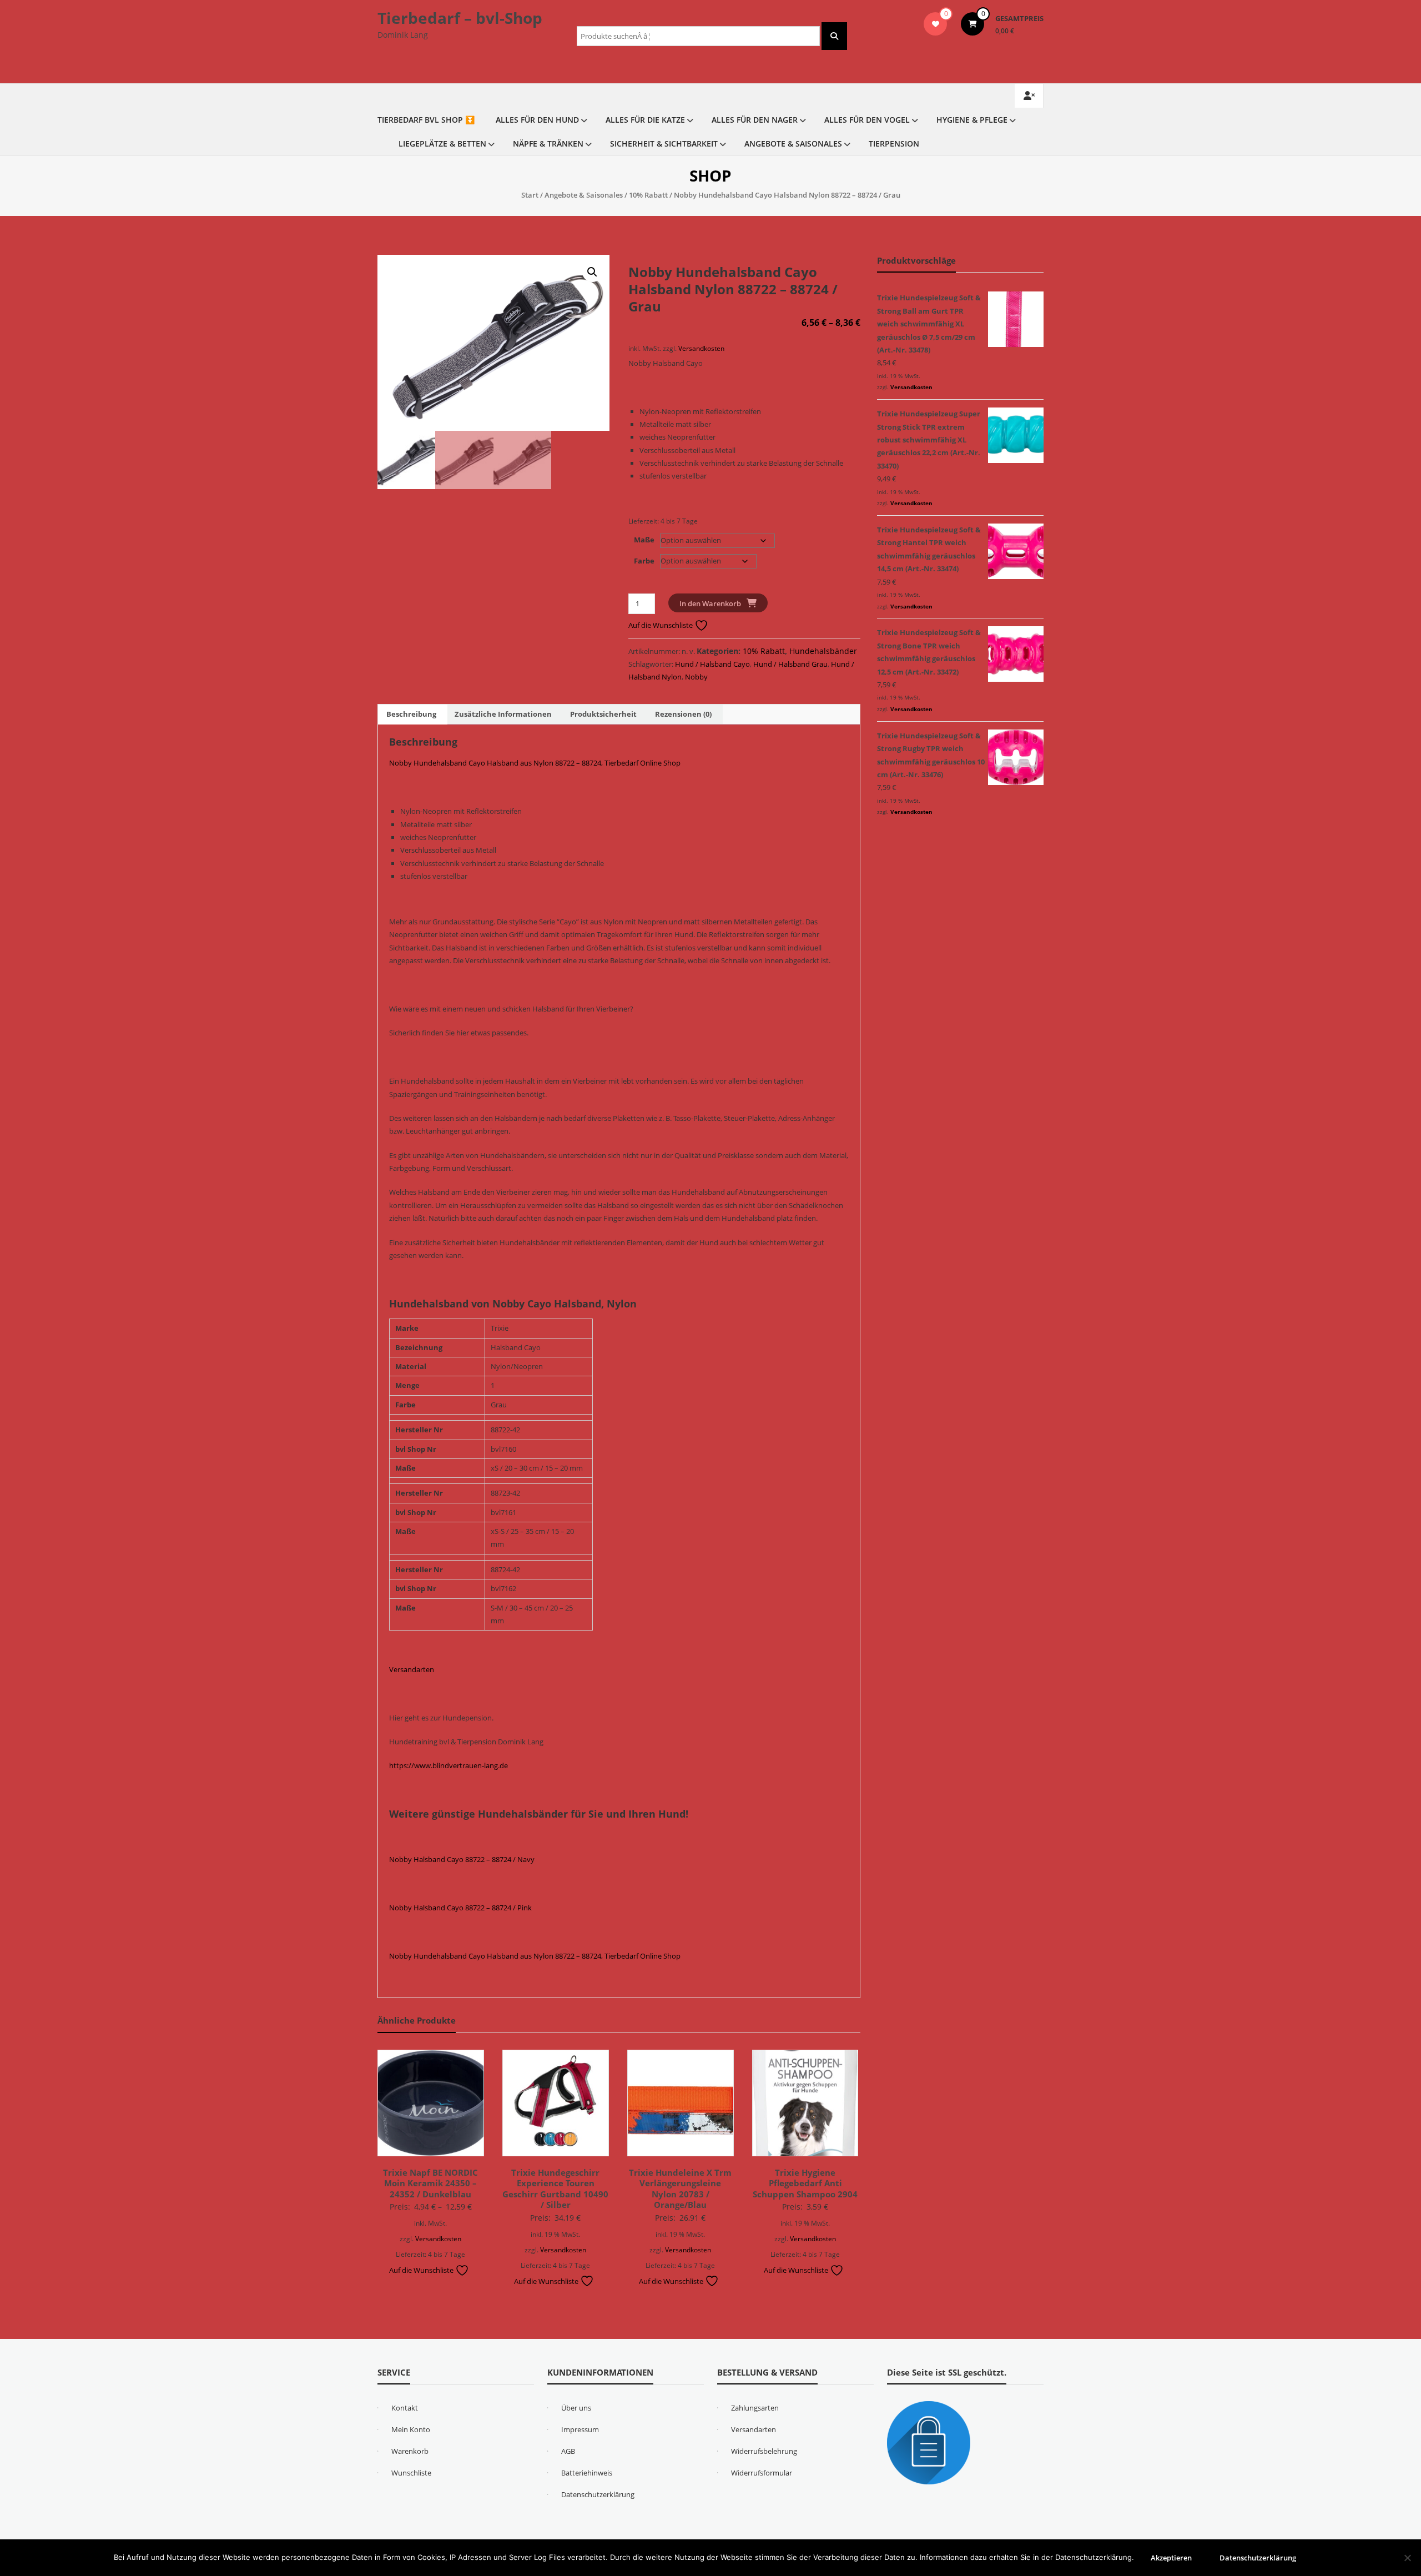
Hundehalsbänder (823, 651)
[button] (592, 272)
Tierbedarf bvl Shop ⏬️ (426, 120)
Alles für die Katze (645, 120)
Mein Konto (411, 2429)
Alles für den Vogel (867, 120)
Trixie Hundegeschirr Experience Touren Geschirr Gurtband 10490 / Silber (555, 2189)
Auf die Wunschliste (661, 625)
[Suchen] (834, 36)
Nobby (696, 677)
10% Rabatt (648, 195)
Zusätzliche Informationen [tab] (503, 714)
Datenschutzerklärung (598, 2494)
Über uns (576, 2408)
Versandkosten (701, 348)
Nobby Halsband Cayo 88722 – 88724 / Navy (462, 1859)
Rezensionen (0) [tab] (683, 714)
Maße (644, 540)
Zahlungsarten (755, 2408)
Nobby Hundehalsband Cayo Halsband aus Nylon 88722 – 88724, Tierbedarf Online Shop (535, 763)
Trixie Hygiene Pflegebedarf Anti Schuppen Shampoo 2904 (805, 2183)
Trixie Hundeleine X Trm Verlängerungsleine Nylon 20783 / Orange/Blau (680, 2189)
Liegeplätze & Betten (442, 144)
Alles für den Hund (537, 120)
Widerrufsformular (762, 2473)
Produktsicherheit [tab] (603, 714)
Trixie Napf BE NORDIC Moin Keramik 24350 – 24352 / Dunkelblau (430, 2183)
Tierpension (894, 144)
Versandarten (412, 1669)
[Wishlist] (936, 24)
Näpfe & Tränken (548, 144)
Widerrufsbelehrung (764, 2451)
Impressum (580, 2429)
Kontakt (405, 2408)
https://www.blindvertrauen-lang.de (449, 1765)
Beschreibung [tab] (411, 714)
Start (530, 195)
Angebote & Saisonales (793, 144)
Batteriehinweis (587, 2473)
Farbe (644, 561)
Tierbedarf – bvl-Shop (460, 18)
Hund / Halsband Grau (790, 664)
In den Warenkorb (710, 603)
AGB (568, 2451)
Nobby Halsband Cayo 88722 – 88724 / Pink (460, 1908)
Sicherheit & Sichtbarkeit (664, 144)
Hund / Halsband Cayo (712, 664)
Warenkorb (410, 2451)
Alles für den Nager (755, 120)
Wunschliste (411, 2473)
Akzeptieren (1171, 2558)
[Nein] (1407, 2558)
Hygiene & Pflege (972, 120)
